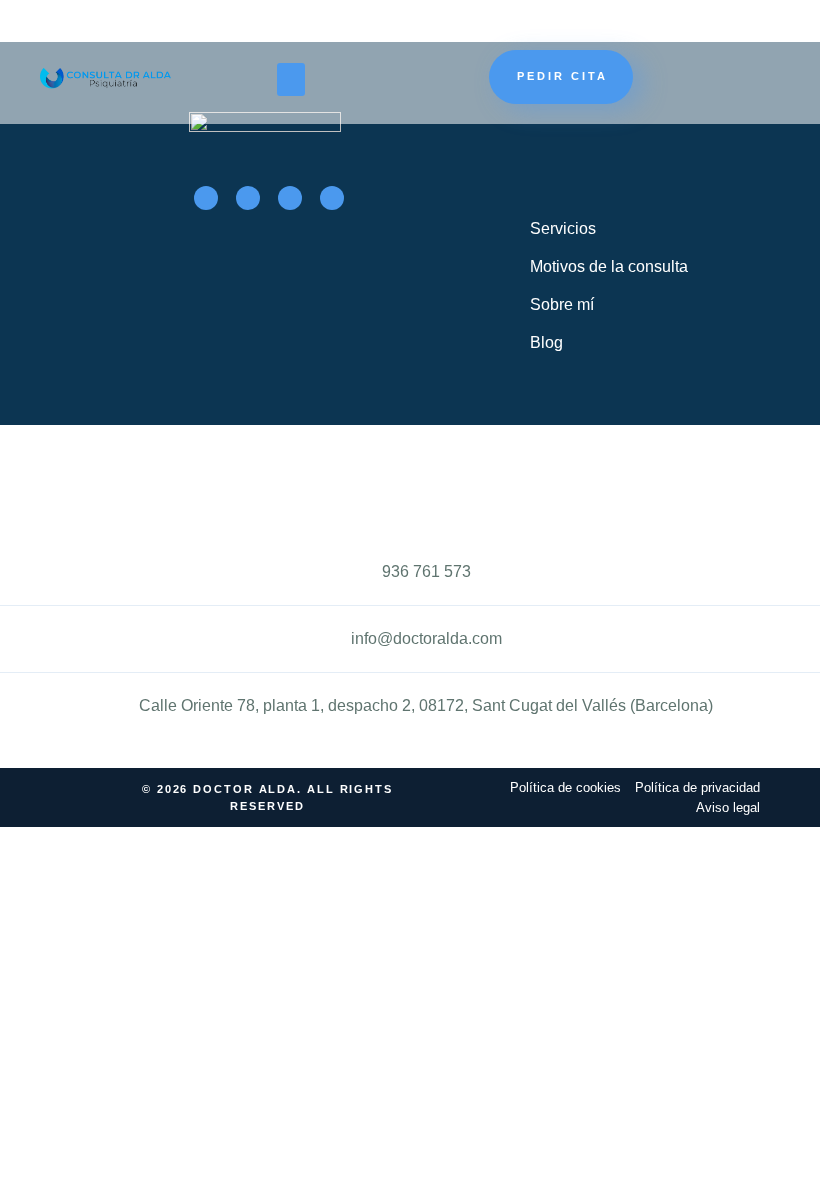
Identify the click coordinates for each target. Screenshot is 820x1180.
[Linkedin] (332, 198)
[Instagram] (290, 198)
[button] (291, 79)
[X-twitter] (248, 198)
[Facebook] (206, 198)
